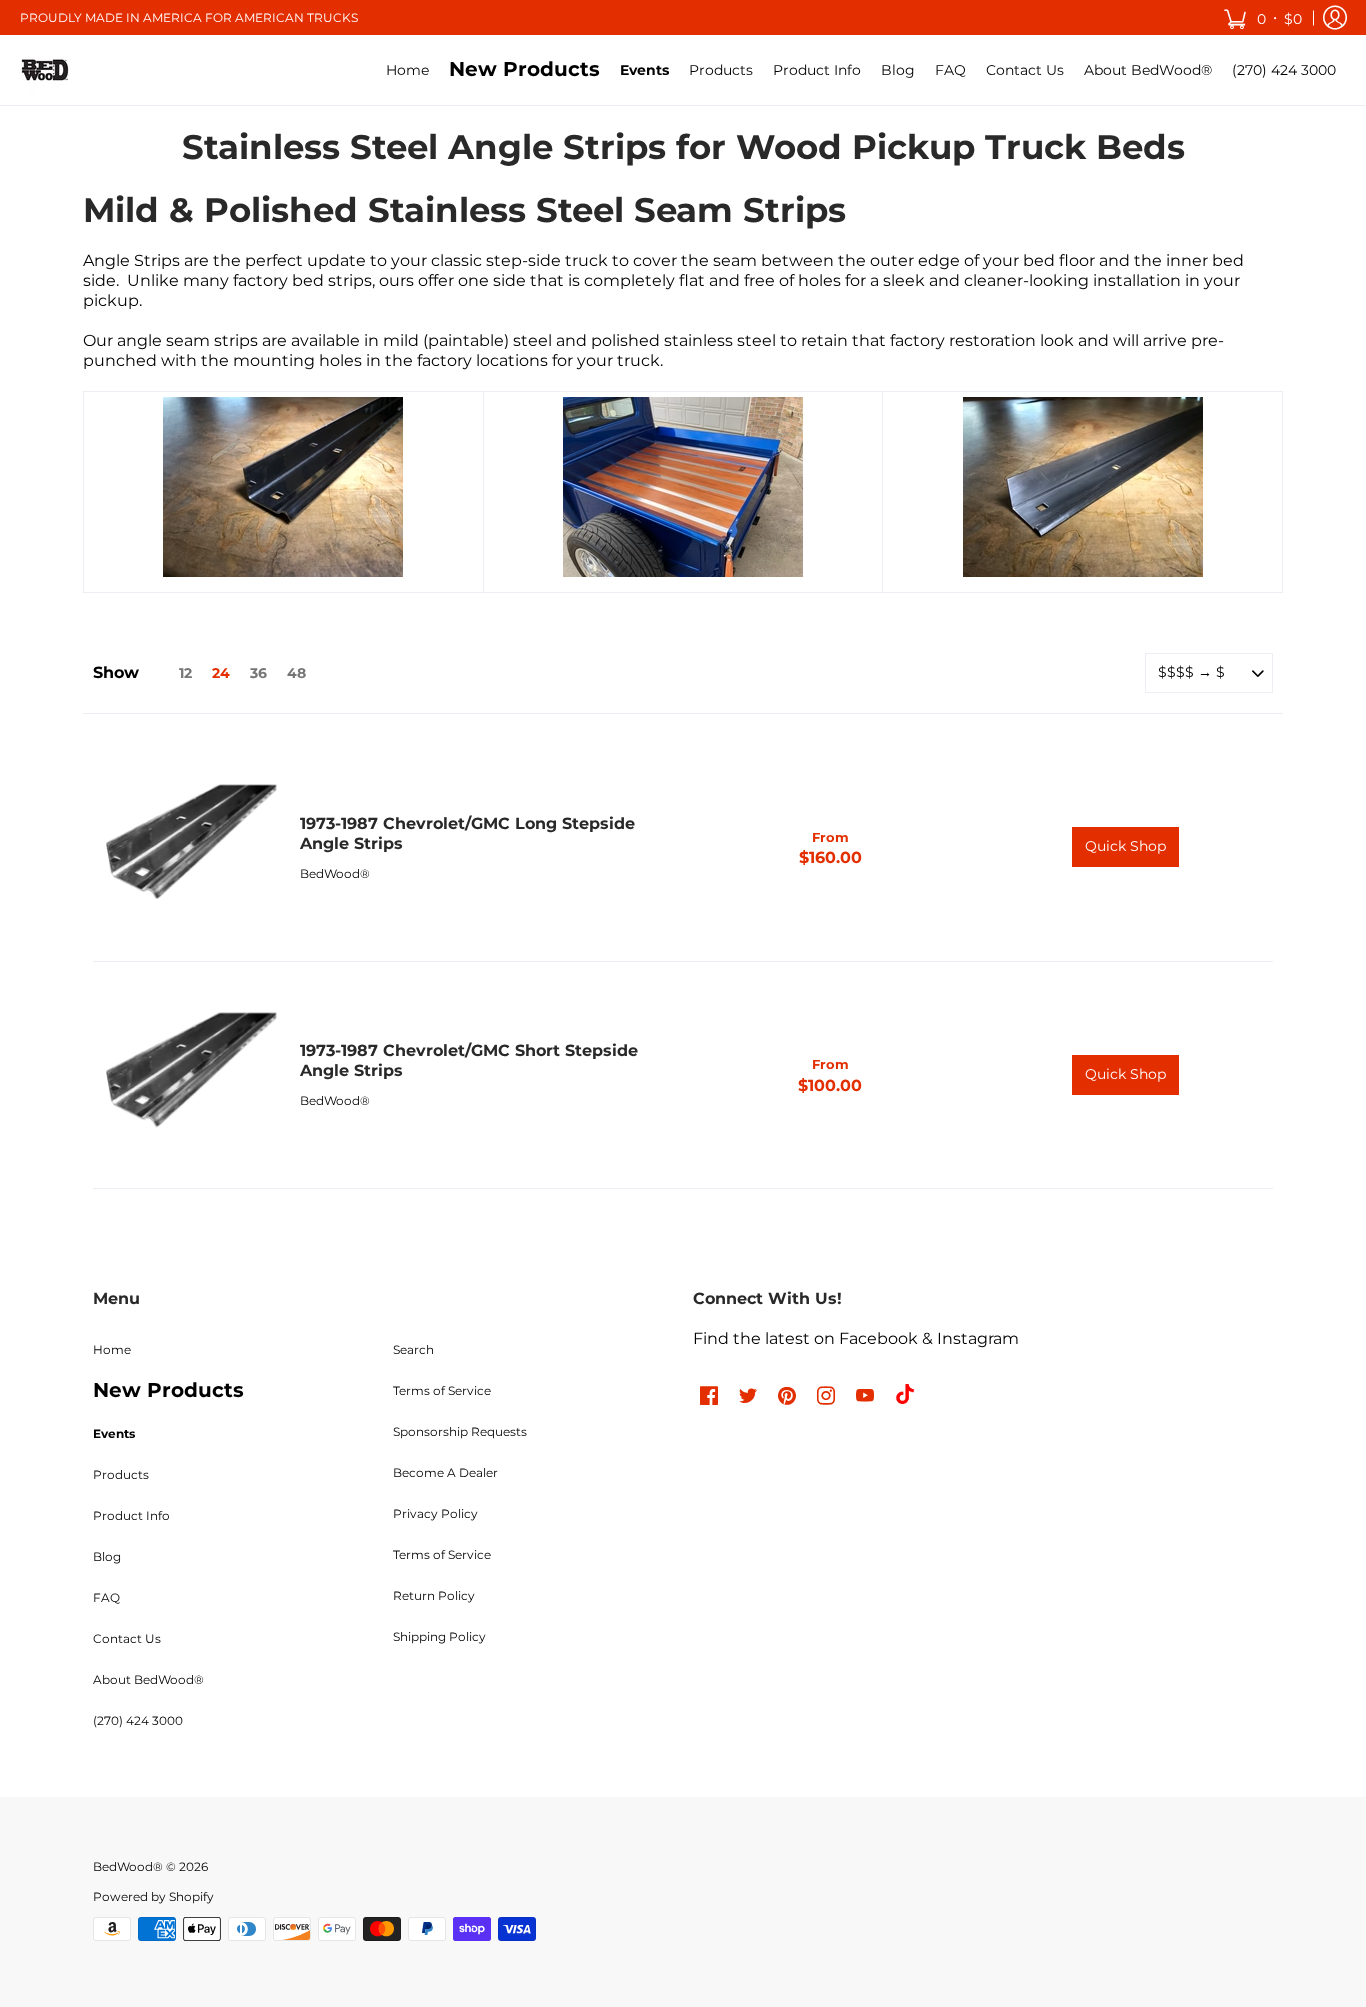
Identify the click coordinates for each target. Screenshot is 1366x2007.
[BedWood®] (45, 70)
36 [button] (258, 673)
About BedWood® (148, 1679)
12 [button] (185, 673)
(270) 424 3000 (138, 1720)
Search (413, 1349)
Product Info (131, 1515)
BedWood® (335, 873)
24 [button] (221, 673)
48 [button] (296, 673)
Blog (107, 1556)
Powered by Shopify (153, 1896)
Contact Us (127, 1638)
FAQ (106, 1597)
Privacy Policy (435, 1513)
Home (112, 1349)
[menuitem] (407, 70)
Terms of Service (442, 1390)
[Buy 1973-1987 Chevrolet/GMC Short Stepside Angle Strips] (186, 1075)
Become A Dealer (445, 1472)
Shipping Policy (439, 1636)
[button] (1262, 17)
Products (121, 1474)
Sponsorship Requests (460, 1431)
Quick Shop (1125, 846)
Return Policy (434, 1595)
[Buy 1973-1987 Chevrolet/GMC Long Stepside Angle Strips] (186, 847)
